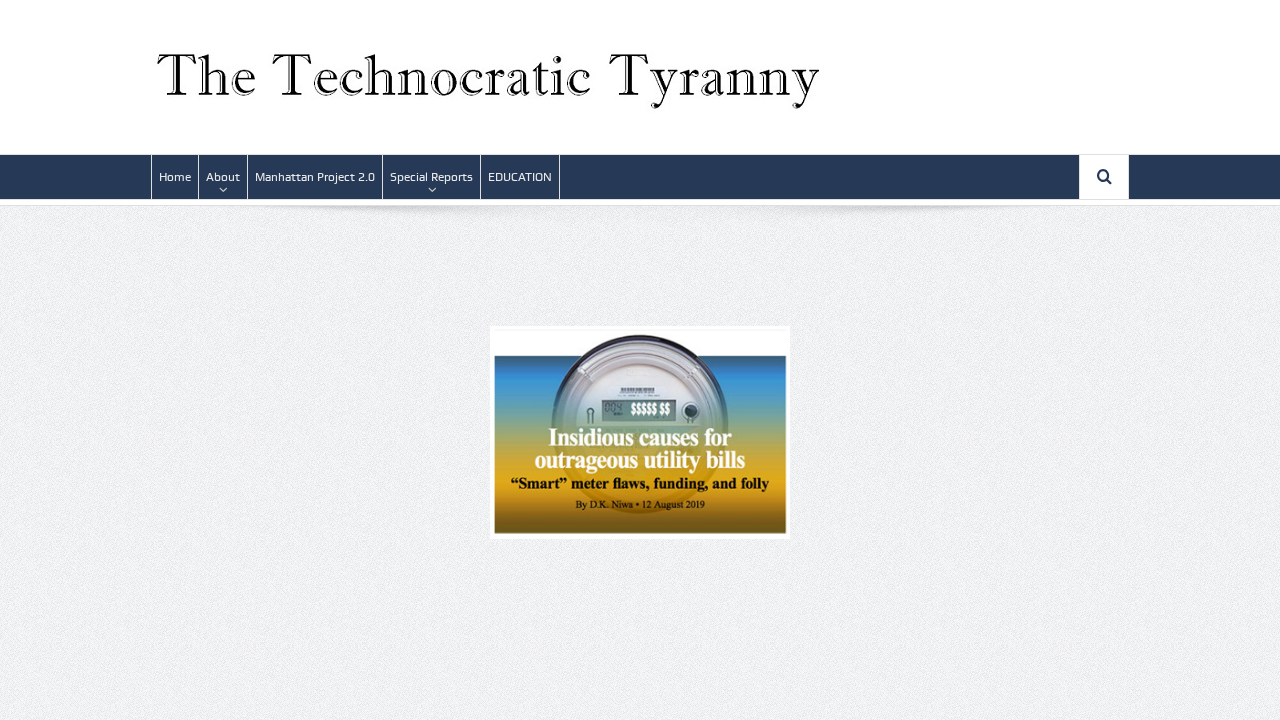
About (223, 177)
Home (175, 177)
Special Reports (431, 177)
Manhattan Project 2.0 (315, 177)
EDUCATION (520, 177)
